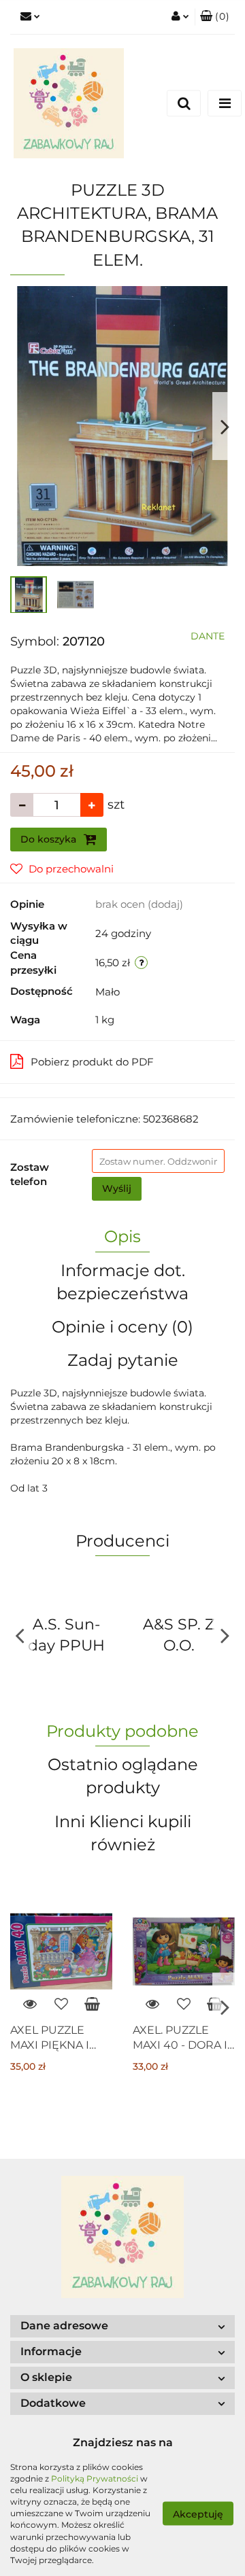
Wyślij (117, 1188)
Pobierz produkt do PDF (92, 1062)
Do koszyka (50, 839)
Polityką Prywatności (95, 2478)
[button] (215, 17)
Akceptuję (198, 2513)
